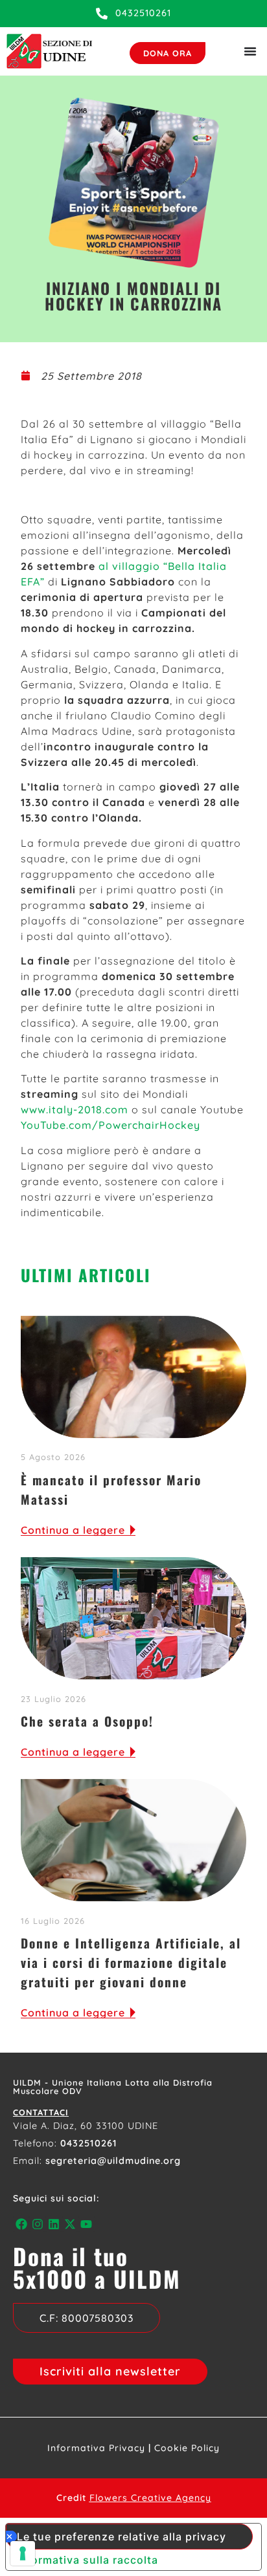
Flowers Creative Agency (150, 2498)
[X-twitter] (70, 2224)
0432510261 (89, 2143)
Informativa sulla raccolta (87, 2560)
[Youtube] (87, 2224)
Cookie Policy (187, 2448)
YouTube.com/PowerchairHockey (110, 1125)
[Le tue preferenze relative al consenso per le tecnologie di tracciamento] (23, 2553)
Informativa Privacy (96, 2448)
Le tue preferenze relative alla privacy (122, 2537)
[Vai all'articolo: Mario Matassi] (133, 1377)
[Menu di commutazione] (250, 51)
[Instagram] (37, 2224)
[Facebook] (21, 2224)
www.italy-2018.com (76, 1109)
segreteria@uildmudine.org (113, 2161)
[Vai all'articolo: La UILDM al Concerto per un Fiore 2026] (133, 1619)
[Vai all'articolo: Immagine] (133, 1840)
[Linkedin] (53, 2224)
